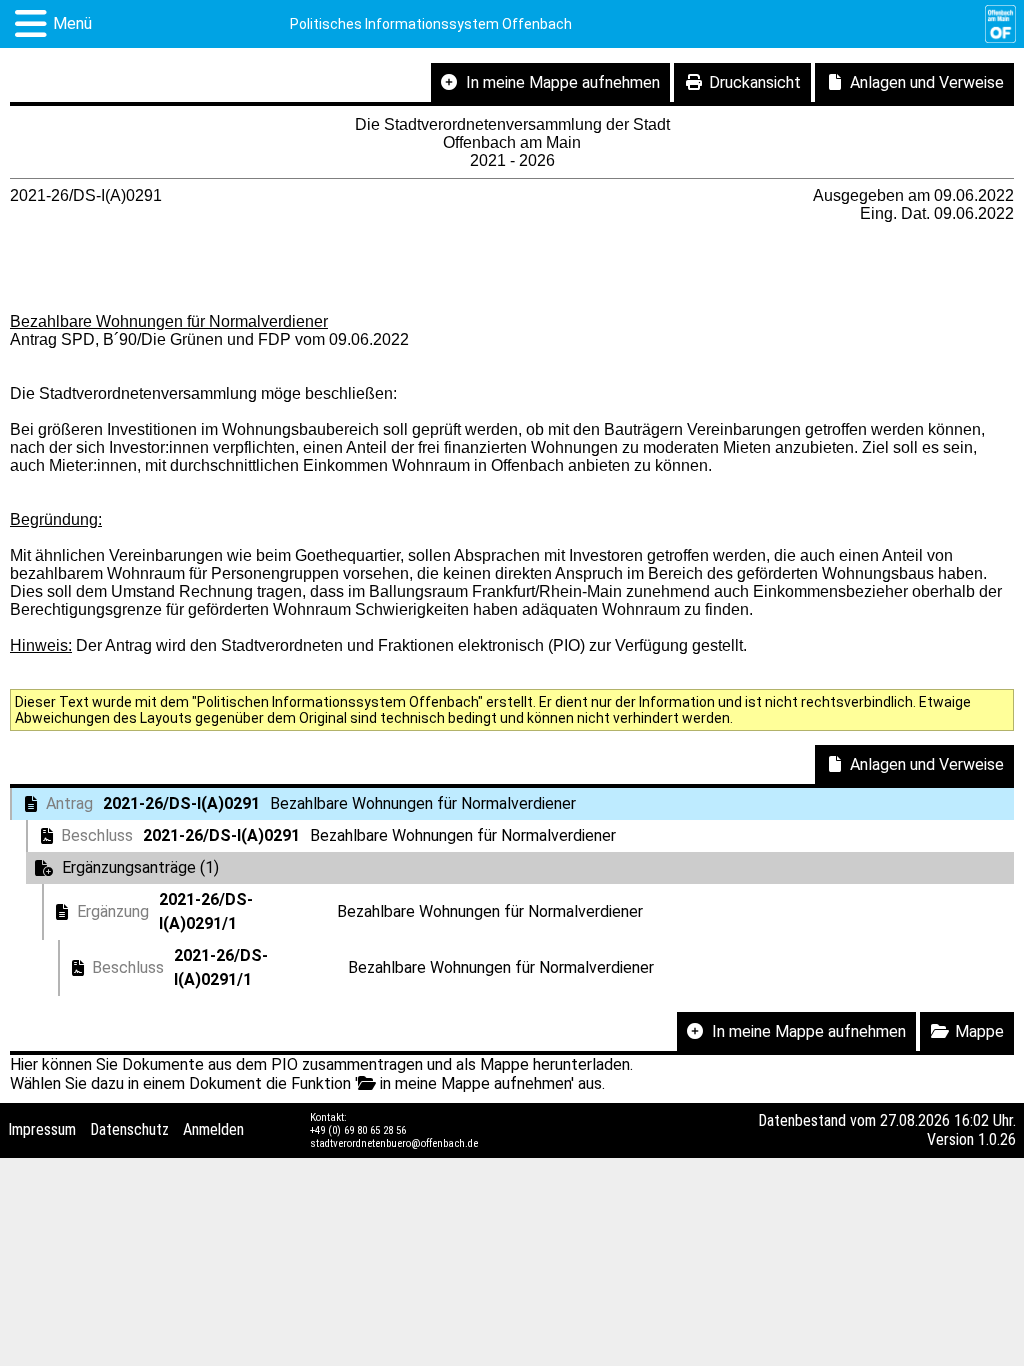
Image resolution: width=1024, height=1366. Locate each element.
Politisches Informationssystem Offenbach (431, 24)
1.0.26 (997, 1139)
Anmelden (213, 1129)
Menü (72, 23)
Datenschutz (129, 1129)
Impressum (42, 1129)
